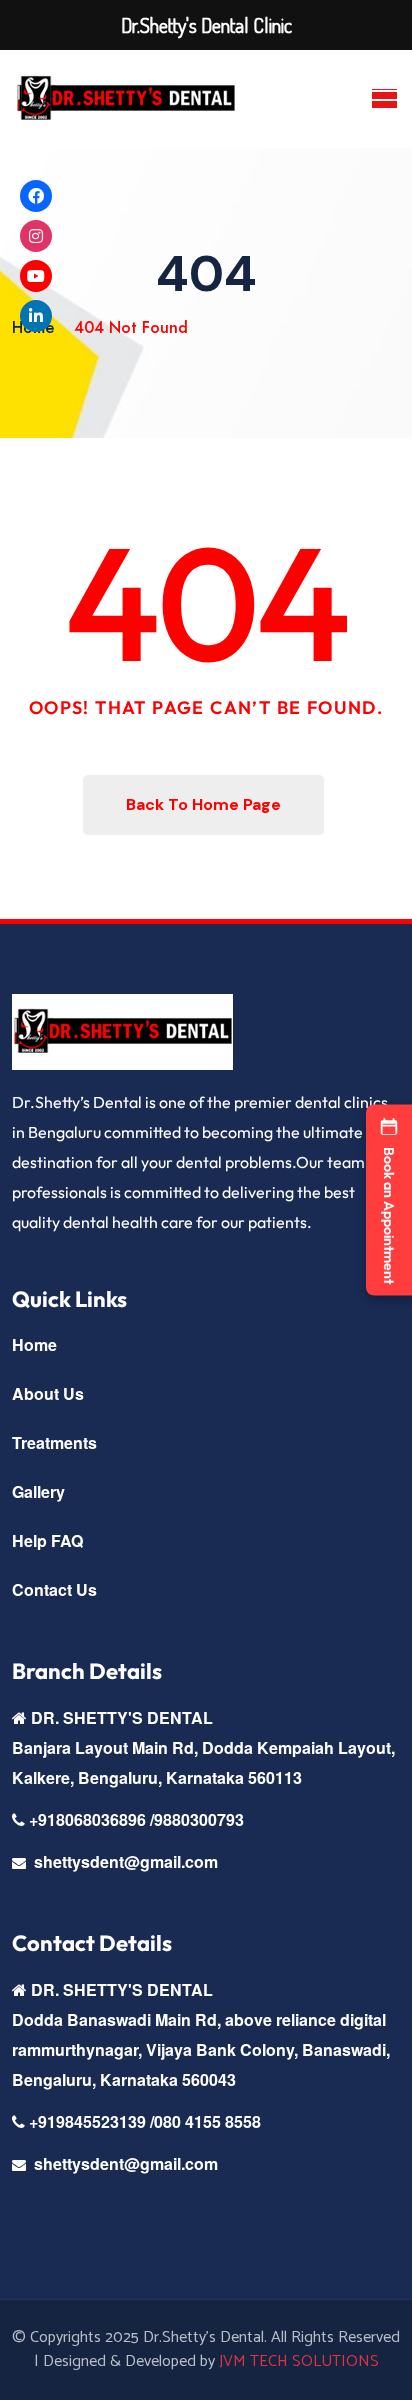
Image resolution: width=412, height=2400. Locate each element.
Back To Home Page (203, 804)
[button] (389, 1200)
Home (34, 1344)
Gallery (38, 1491)
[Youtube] (36, 276)
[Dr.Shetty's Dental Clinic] (125, 99)
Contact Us (54, 1589)
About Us (48, 1393)
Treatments (54, 1442)
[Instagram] (36, 236)
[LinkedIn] (36, 316)
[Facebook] (36, 196)
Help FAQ (47, 1540)
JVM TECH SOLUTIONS (299, 2361)
